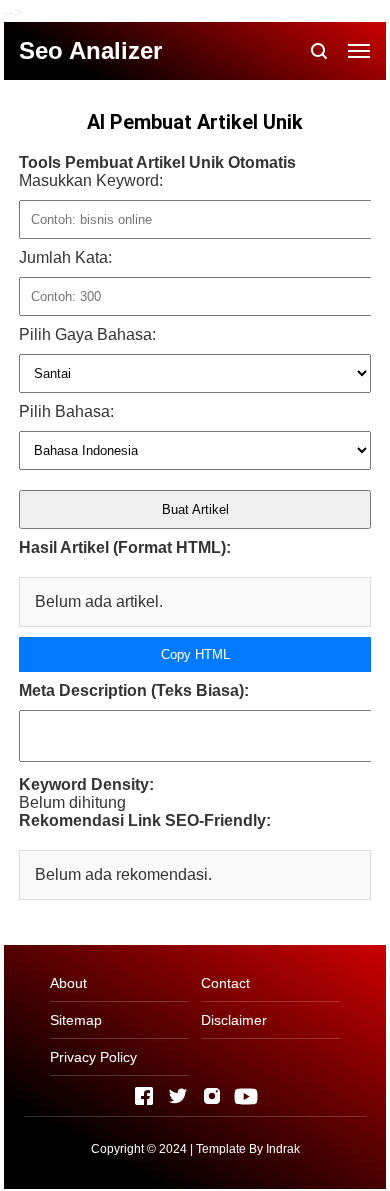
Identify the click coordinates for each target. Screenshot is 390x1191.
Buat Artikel (195, 509)
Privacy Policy (93, 1057)
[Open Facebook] (144, 1096)
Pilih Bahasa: (66, 411)
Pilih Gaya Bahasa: (87, 334)
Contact (225, 983)
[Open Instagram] (212, 1096)
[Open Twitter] (178, 1096)
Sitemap (76, 1020)
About (68, 983)
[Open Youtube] (246, 1096)
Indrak (283, 1149)
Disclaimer (234, 1020)
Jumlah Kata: (65, 257)
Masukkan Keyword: (91, 180)
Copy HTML (195, 654)
